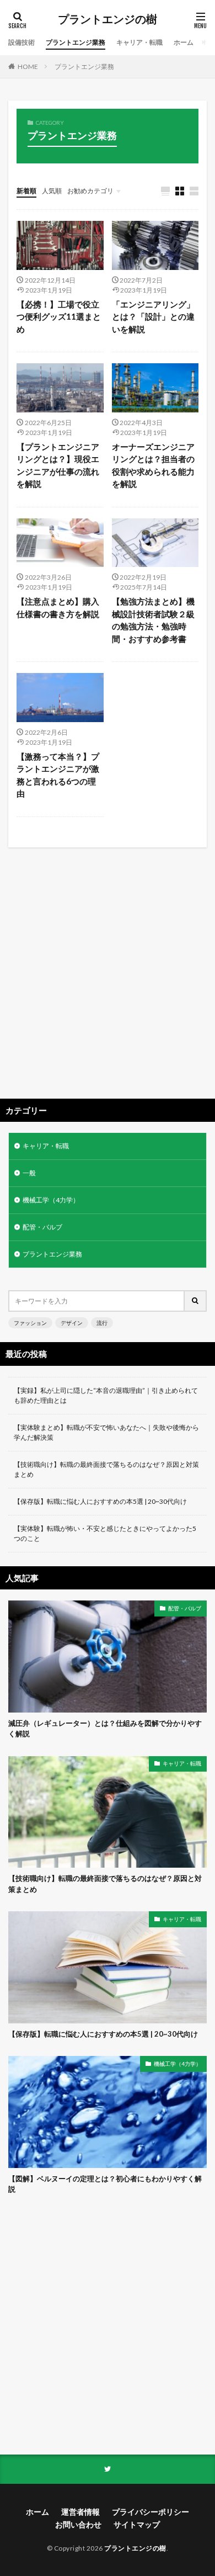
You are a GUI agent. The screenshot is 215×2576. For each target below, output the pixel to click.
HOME (28, 67)
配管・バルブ (42, 1227)
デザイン (72, 1323)
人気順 (52, 191)
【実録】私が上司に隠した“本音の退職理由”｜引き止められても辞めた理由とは (106, 1395)
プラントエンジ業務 (76, 42)
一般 (29, 1173)
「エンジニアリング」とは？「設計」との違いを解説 (153, 317)
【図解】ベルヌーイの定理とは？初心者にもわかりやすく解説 (105, 2184)
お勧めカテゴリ (90, 191)
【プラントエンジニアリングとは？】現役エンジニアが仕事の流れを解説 (58, 465)
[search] (196, 1301)
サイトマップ (137, 2524)
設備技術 (21, 42)
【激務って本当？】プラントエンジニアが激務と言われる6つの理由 (58, 775)
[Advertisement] (108, 977)
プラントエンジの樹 (108, 19)
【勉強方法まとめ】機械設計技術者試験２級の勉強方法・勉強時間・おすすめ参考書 (153, 620)
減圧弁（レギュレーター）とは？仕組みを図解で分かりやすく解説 (105, 1729)
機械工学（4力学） (51, 1200)
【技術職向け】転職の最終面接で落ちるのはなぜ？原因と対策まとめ (106, 1469)
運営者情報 (80, 2512)
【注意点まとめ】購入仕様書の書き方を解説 (58, 608)
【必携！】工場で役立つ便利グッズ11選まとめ (59, 317)
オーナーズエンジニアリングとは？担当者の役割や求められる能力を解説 (153, 465)
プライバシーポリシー (150, 2512)
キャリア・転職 (139, 42)
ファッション (30, 1323)
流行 (102, 1323)
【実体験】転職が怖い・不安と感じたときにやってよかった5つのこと (105, 1533)
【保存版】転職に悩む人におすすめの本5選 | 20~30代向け (100, 1501)
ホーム (184, 42)
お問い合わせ (78, 2524)
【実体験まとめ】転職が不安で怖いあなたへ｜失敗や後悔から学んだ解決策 (106, 1432)
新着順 (26, 191)
